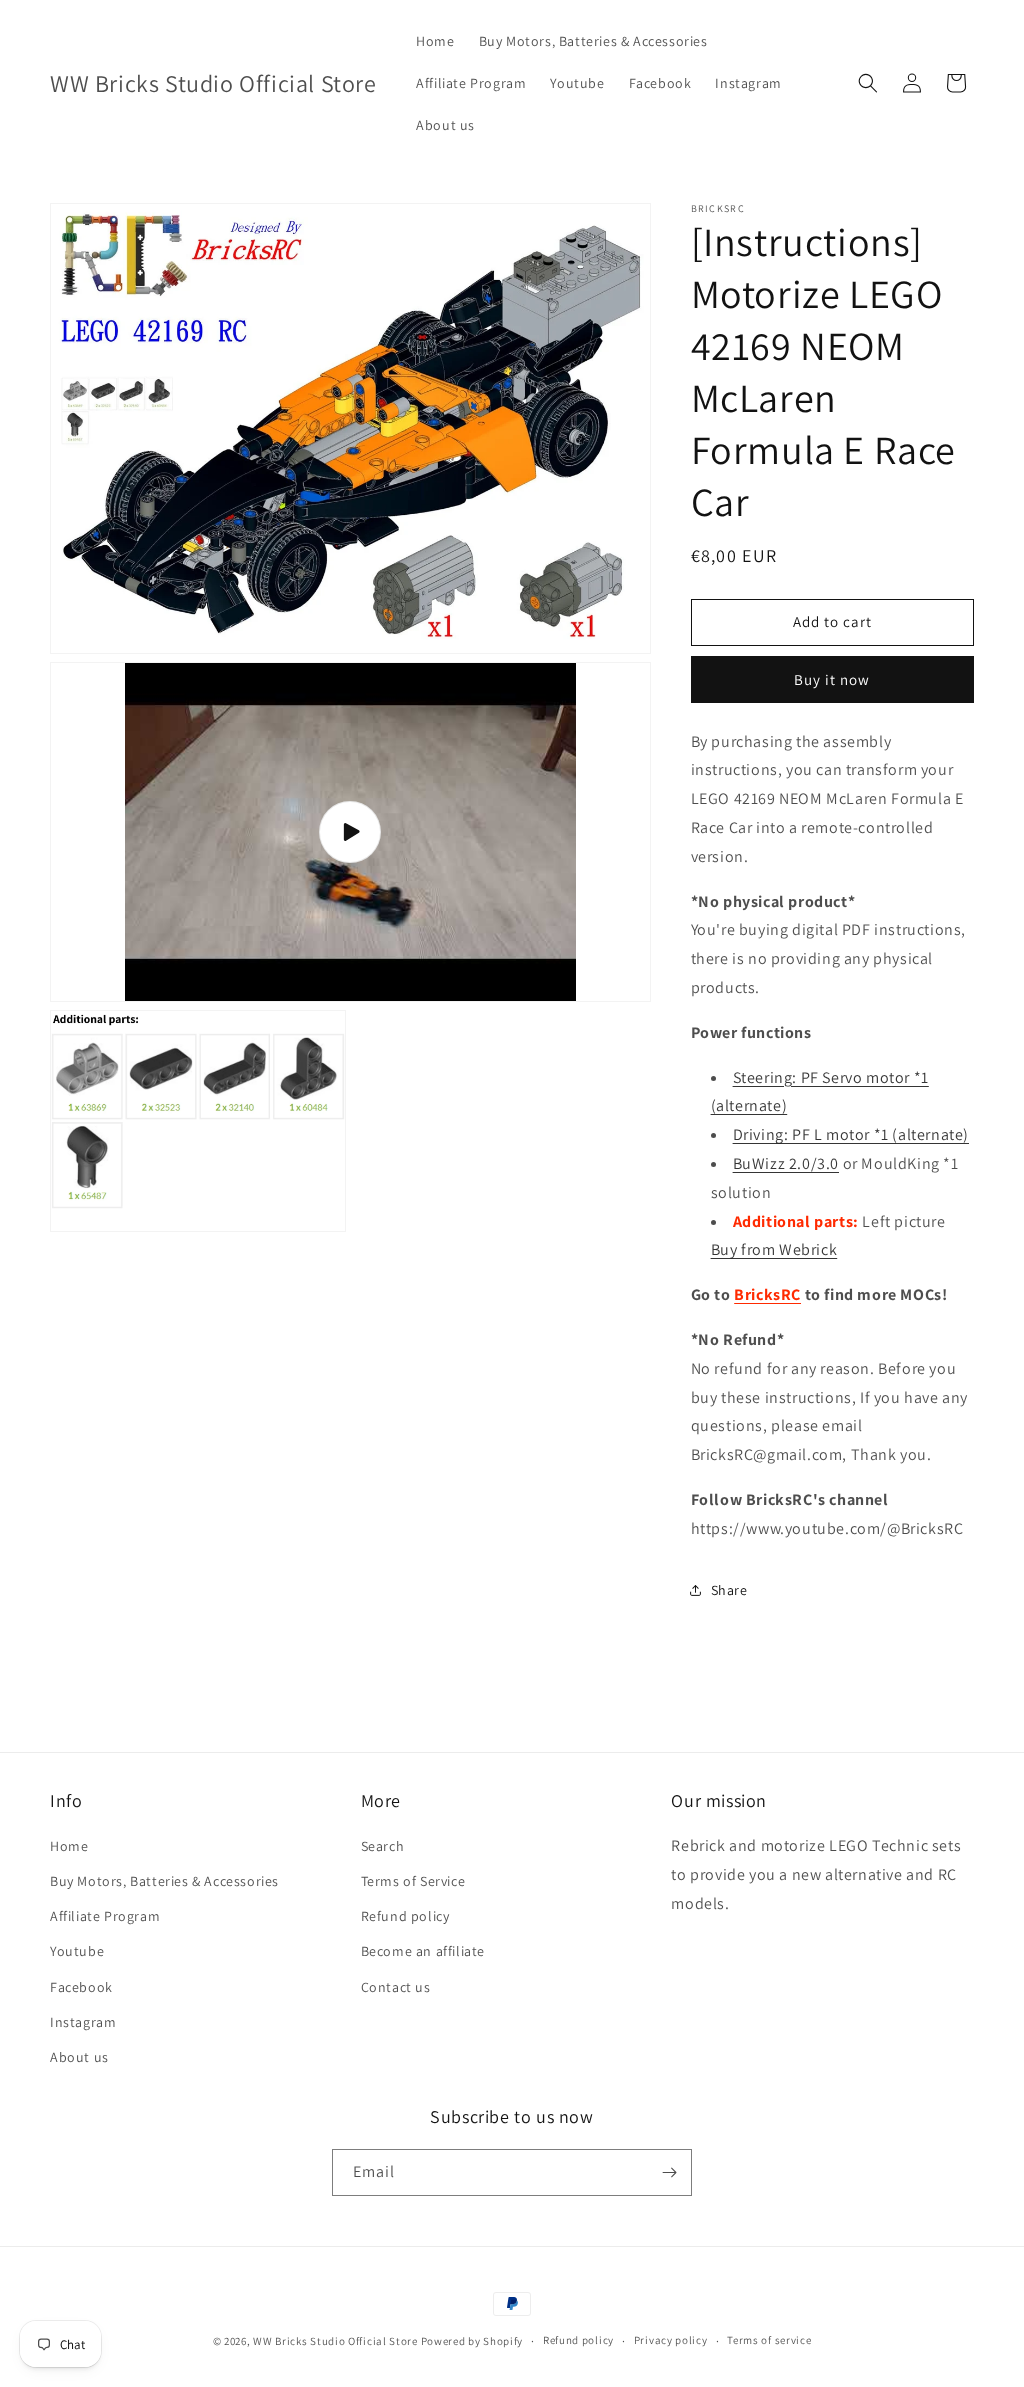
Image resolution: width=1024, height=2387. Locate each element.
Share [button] (729, 1590)
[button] (868, 83)
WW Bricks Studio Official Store (335, 2341)
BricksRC (767, 1294)
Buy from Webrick (774, 1249)
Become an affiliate (423, 1951)
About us (79, 2057)
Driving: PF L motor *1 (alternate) (851, 1134)
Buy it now (832, 679)
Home (69, 1846)
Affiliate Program (105, 1916)
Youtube (77, 1951)
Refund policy (405, 1916)
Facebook (81, 1987)
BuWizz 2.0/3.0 (786, 1163)
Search (383, 1846)
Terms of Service (413, 1881)
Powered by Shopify (472, 2341)
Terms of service (769, 2340)
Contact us (396, 1987)
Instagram (83, 2022)
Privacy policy (671, 2340)
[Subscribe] (669, 2172)
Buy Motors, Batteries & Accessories (164, 1881)
